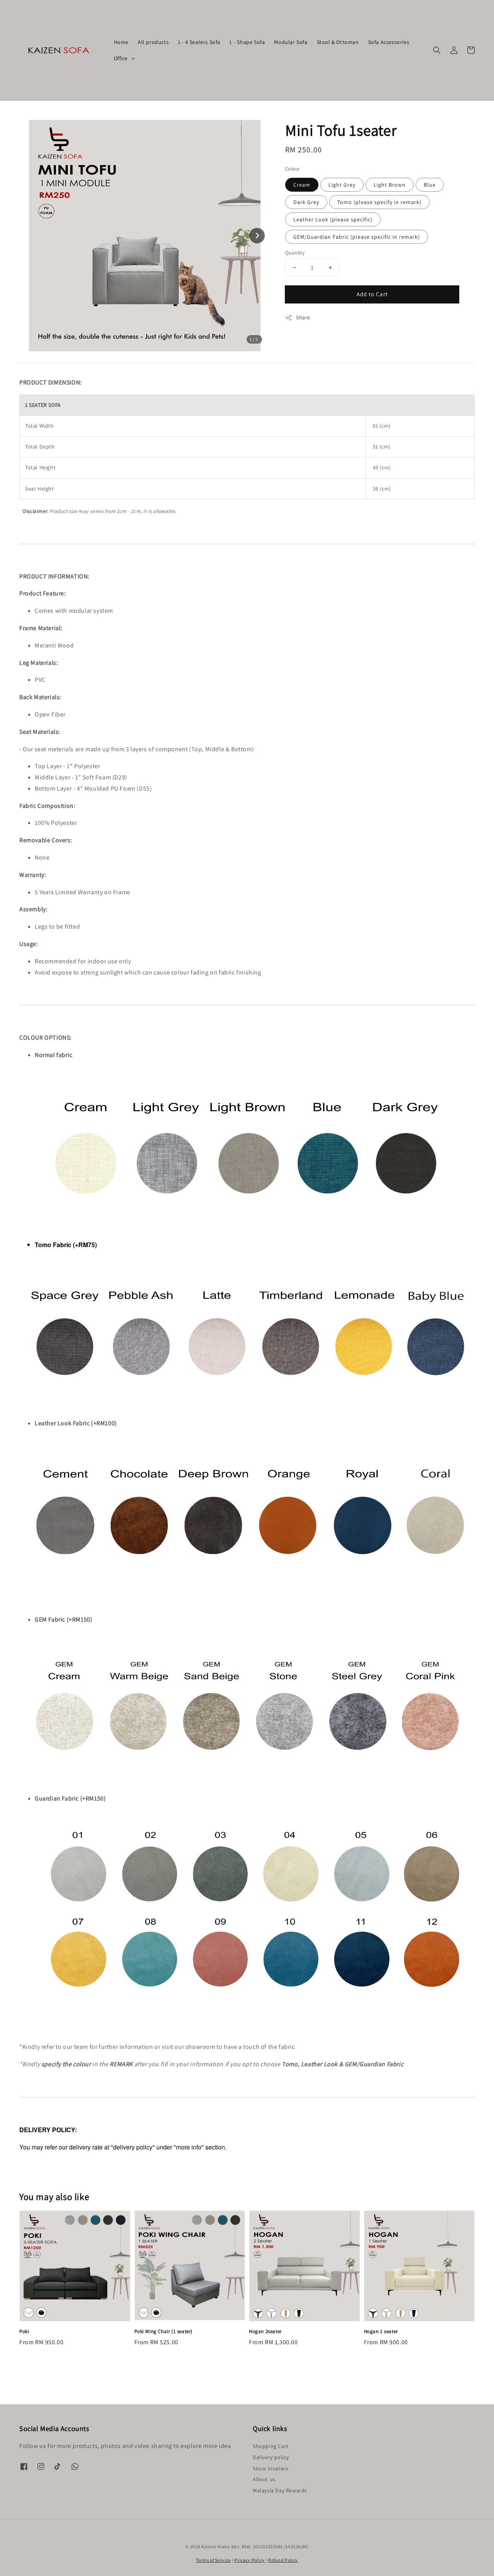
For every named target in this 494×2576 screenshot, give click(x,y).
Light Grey (342, 185)
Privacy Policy (250, 2560)
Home (121, 42)
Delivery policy (271, 2457)
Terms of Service (213, 2560)
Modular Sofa (291, 42)
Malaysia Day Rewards (280, 2490)
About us (264, 2479)
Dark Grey (306, 202)
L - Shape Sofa (247, 42)
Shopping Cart (271, 2446)
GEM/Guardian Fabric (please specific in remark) (357, 237)
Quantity (295, 253)
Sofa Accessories (389, 42)
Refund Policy (283, 2560)
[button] (437, 50)
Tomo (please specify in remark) (379, 202)
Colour (292, 169)
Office (121, 58)
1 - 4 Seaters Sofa (199, 42)
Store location (271, 2468)
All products (153, 42)
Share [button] (303, 317)
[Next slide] (257, 236)
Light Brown (390, 185)
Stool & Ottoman (338, 42)
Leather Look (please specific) (333, 219)
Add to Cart (372, 294)
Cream (302, 185)
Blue (430, 185)
